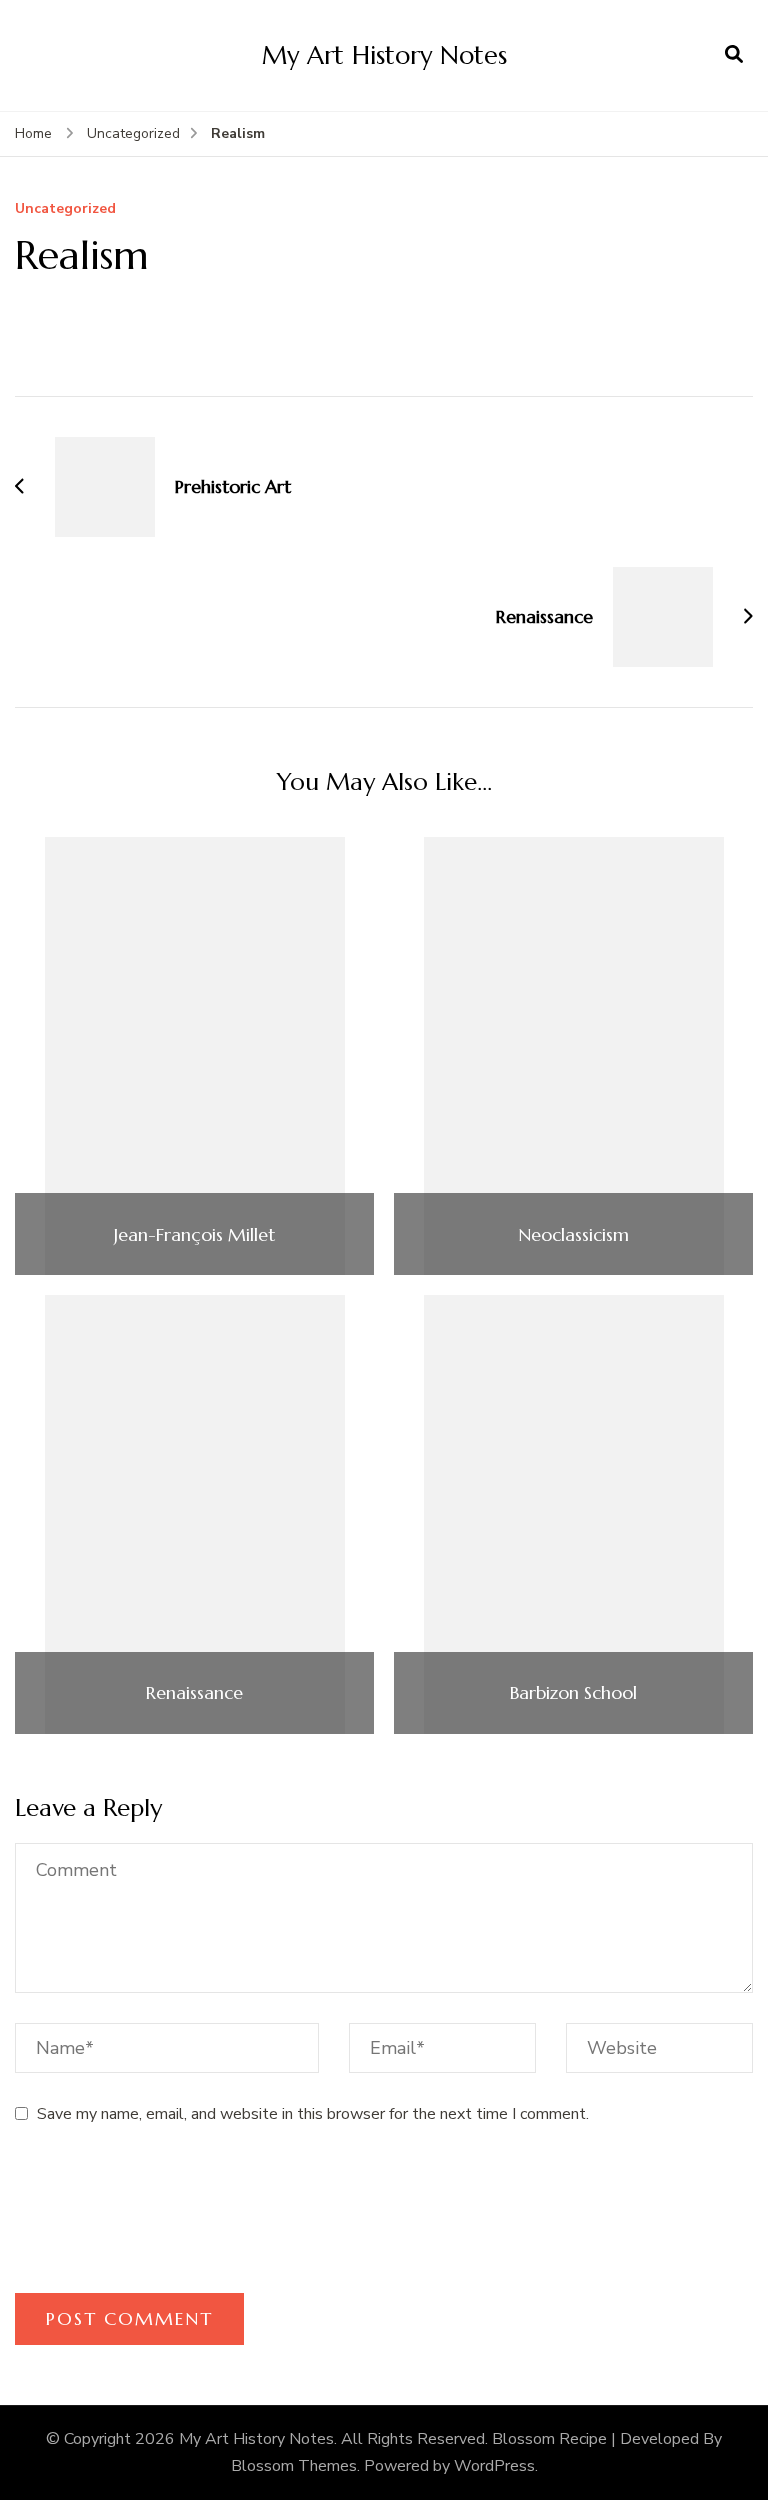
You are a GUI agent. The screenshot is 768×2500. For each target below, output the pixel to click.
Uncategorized (65, 209)
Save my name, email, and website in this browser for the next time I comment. (313, 2114)
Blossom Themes (294, 2466)
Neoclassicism (573, 1235)
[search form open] (734, 55)
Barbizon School (573, 1693)
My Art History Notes (384, 55)
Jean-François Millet (194, 1235)
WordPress (494, 2466)
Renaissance (194, 1693)
